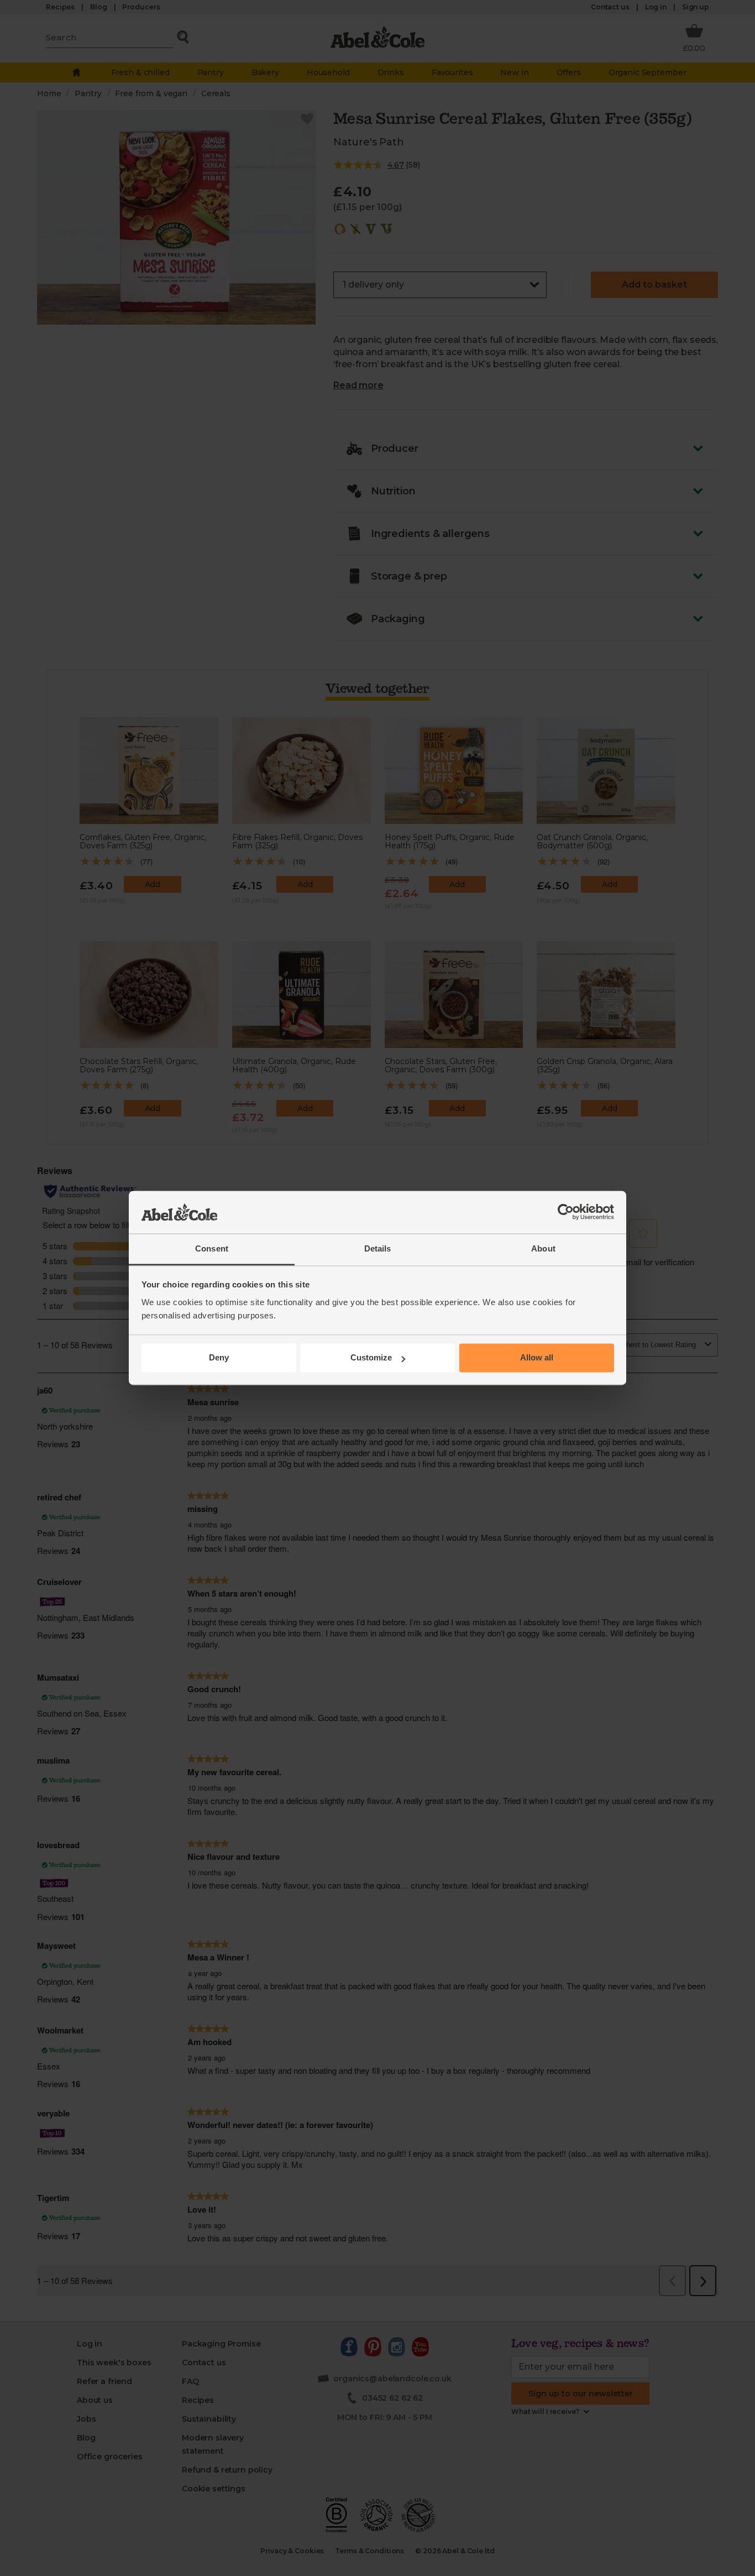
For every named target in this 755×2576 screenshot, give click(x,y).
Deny (219, 1358)
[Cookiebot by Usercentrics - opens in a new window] (566, 1212)
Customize (371, 1358)
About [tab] (543, 1248)
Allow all (537, 1358)
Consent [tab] (212, 1248)
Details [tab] (378, 1248)
